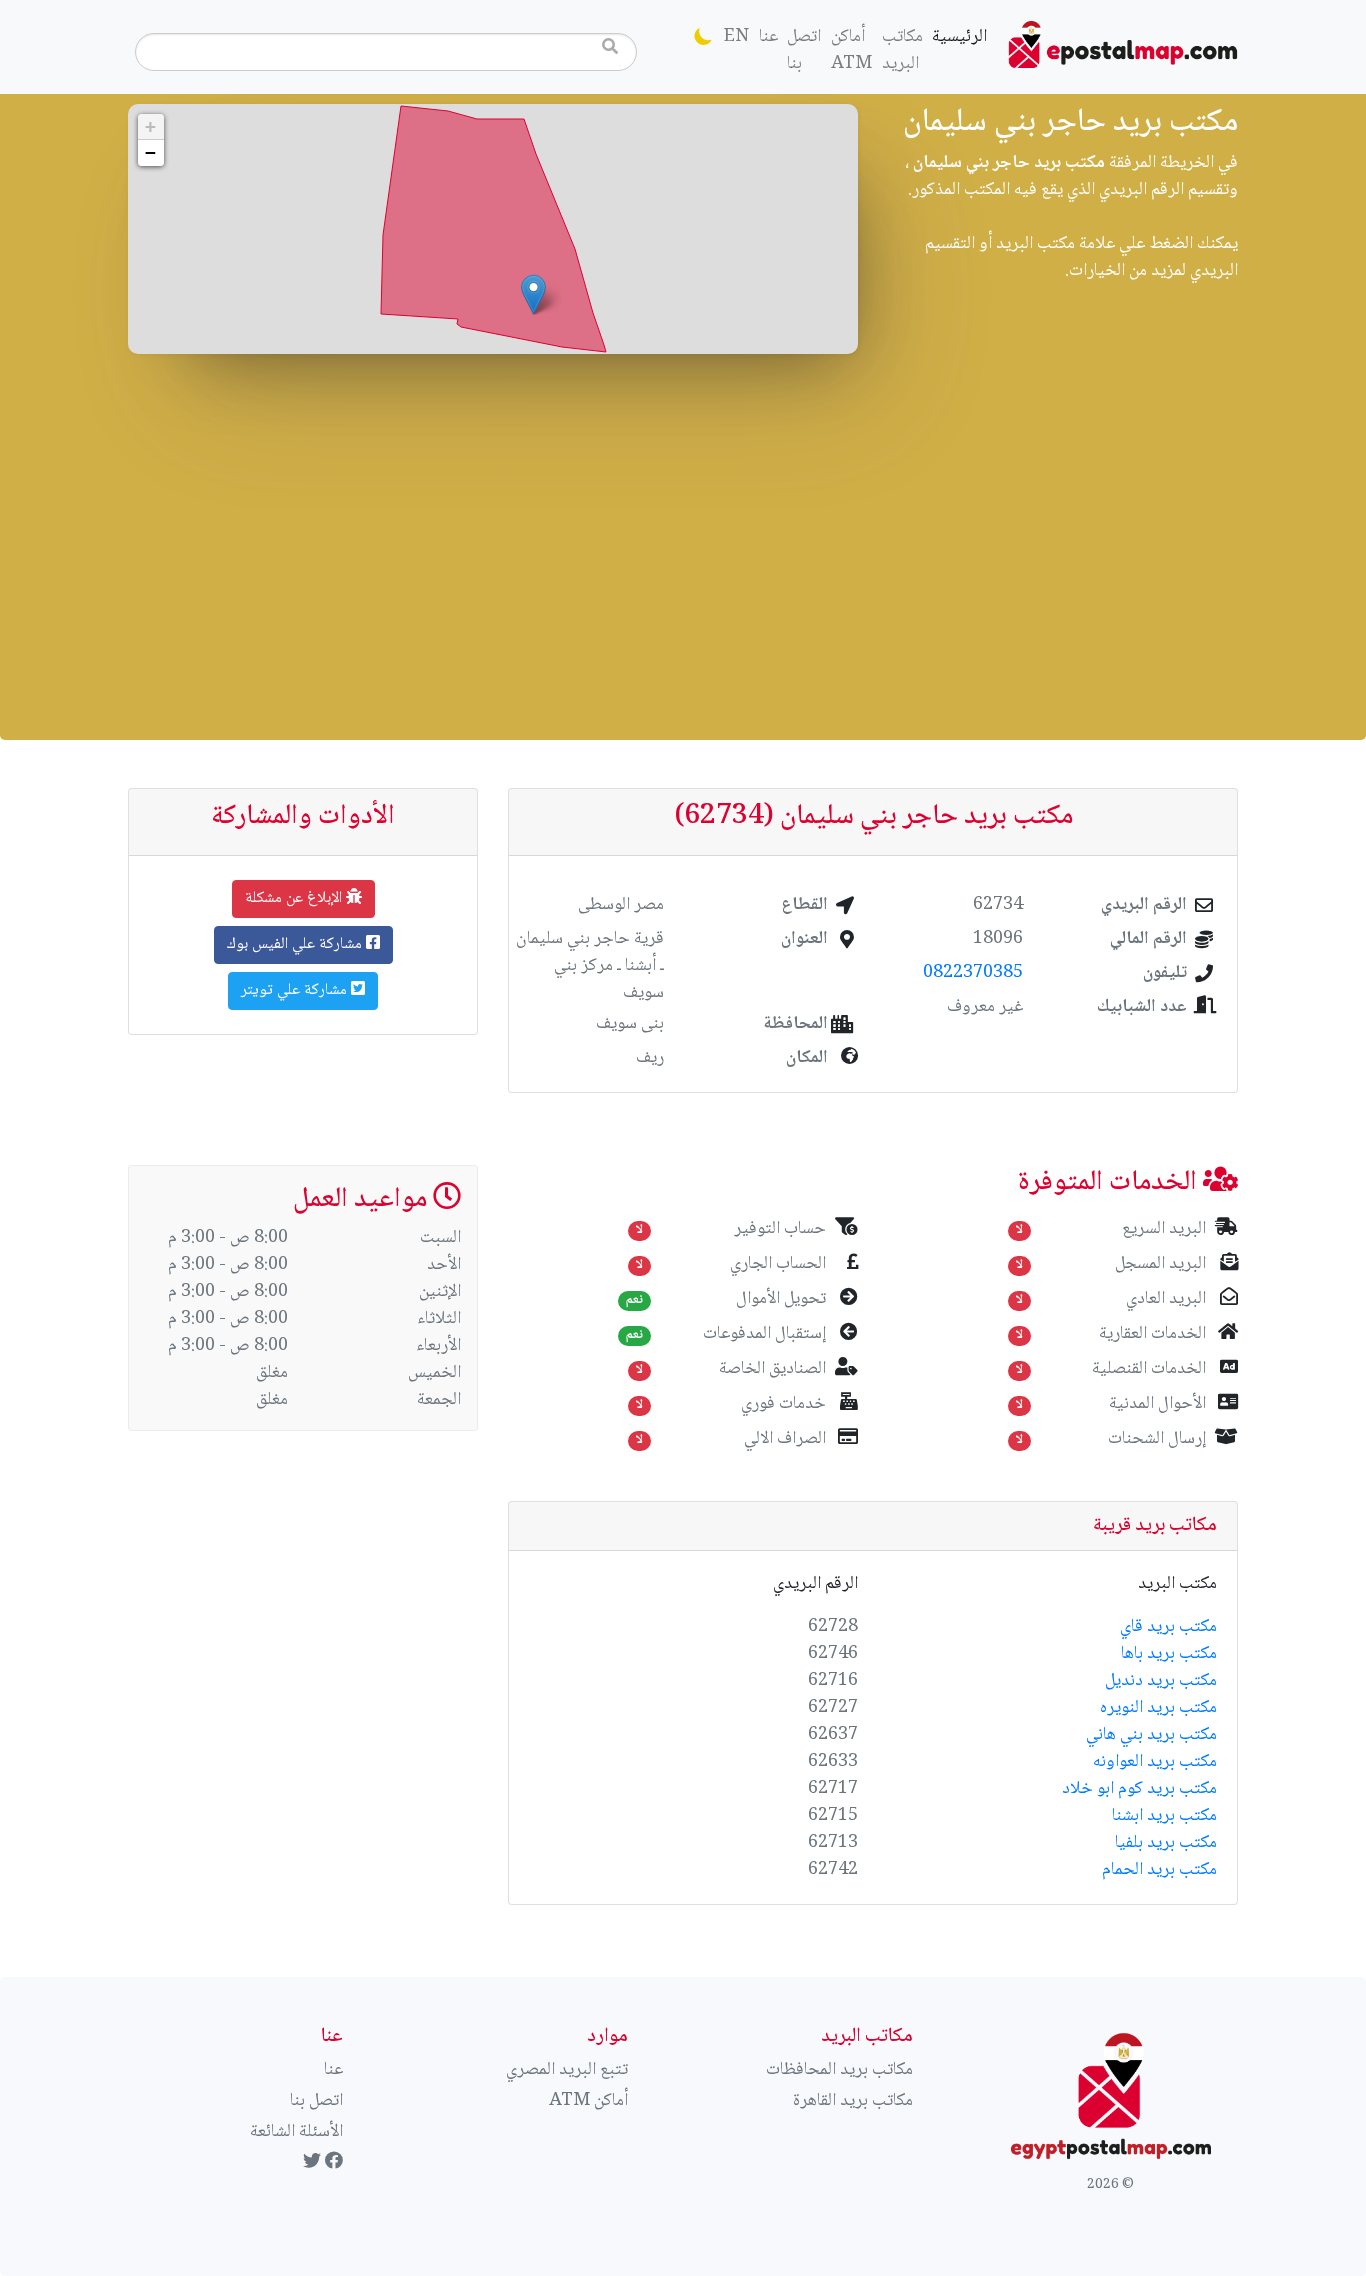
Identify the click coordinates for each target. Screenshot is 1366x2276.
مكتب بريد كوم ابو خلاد (1139, 1789)
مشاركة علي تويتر (296, 990)
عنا (768, 37)
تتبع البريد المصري (567, 2070)
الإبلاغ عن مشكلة (295, 898)
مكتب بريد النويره (1158, 1708)
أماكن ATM (851, 50)
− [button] (150, 152)
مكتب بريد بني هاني (1151, 1735)
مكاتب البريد (902, 50)
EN (736, 37)
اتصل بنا (804, 50)
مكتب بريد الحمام (1159, 1870)
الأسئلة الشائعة (296, 2132)
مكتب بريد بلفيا (1166, 1843)
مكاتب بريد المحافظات (839, 2070)
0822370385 (973, 973)
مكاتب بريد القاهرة (853, 2101)
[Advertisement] (683, 542)
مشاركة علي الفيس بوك (296, 944)
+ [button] (150, 126)
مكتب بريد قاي (1168, 1627)
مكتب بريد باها (1169, 1654)
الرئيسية (957, 36)
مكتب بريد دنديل (1161, 1681)
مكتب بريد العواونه (1155, 1762)
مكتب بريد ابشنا (1164, 1816)
